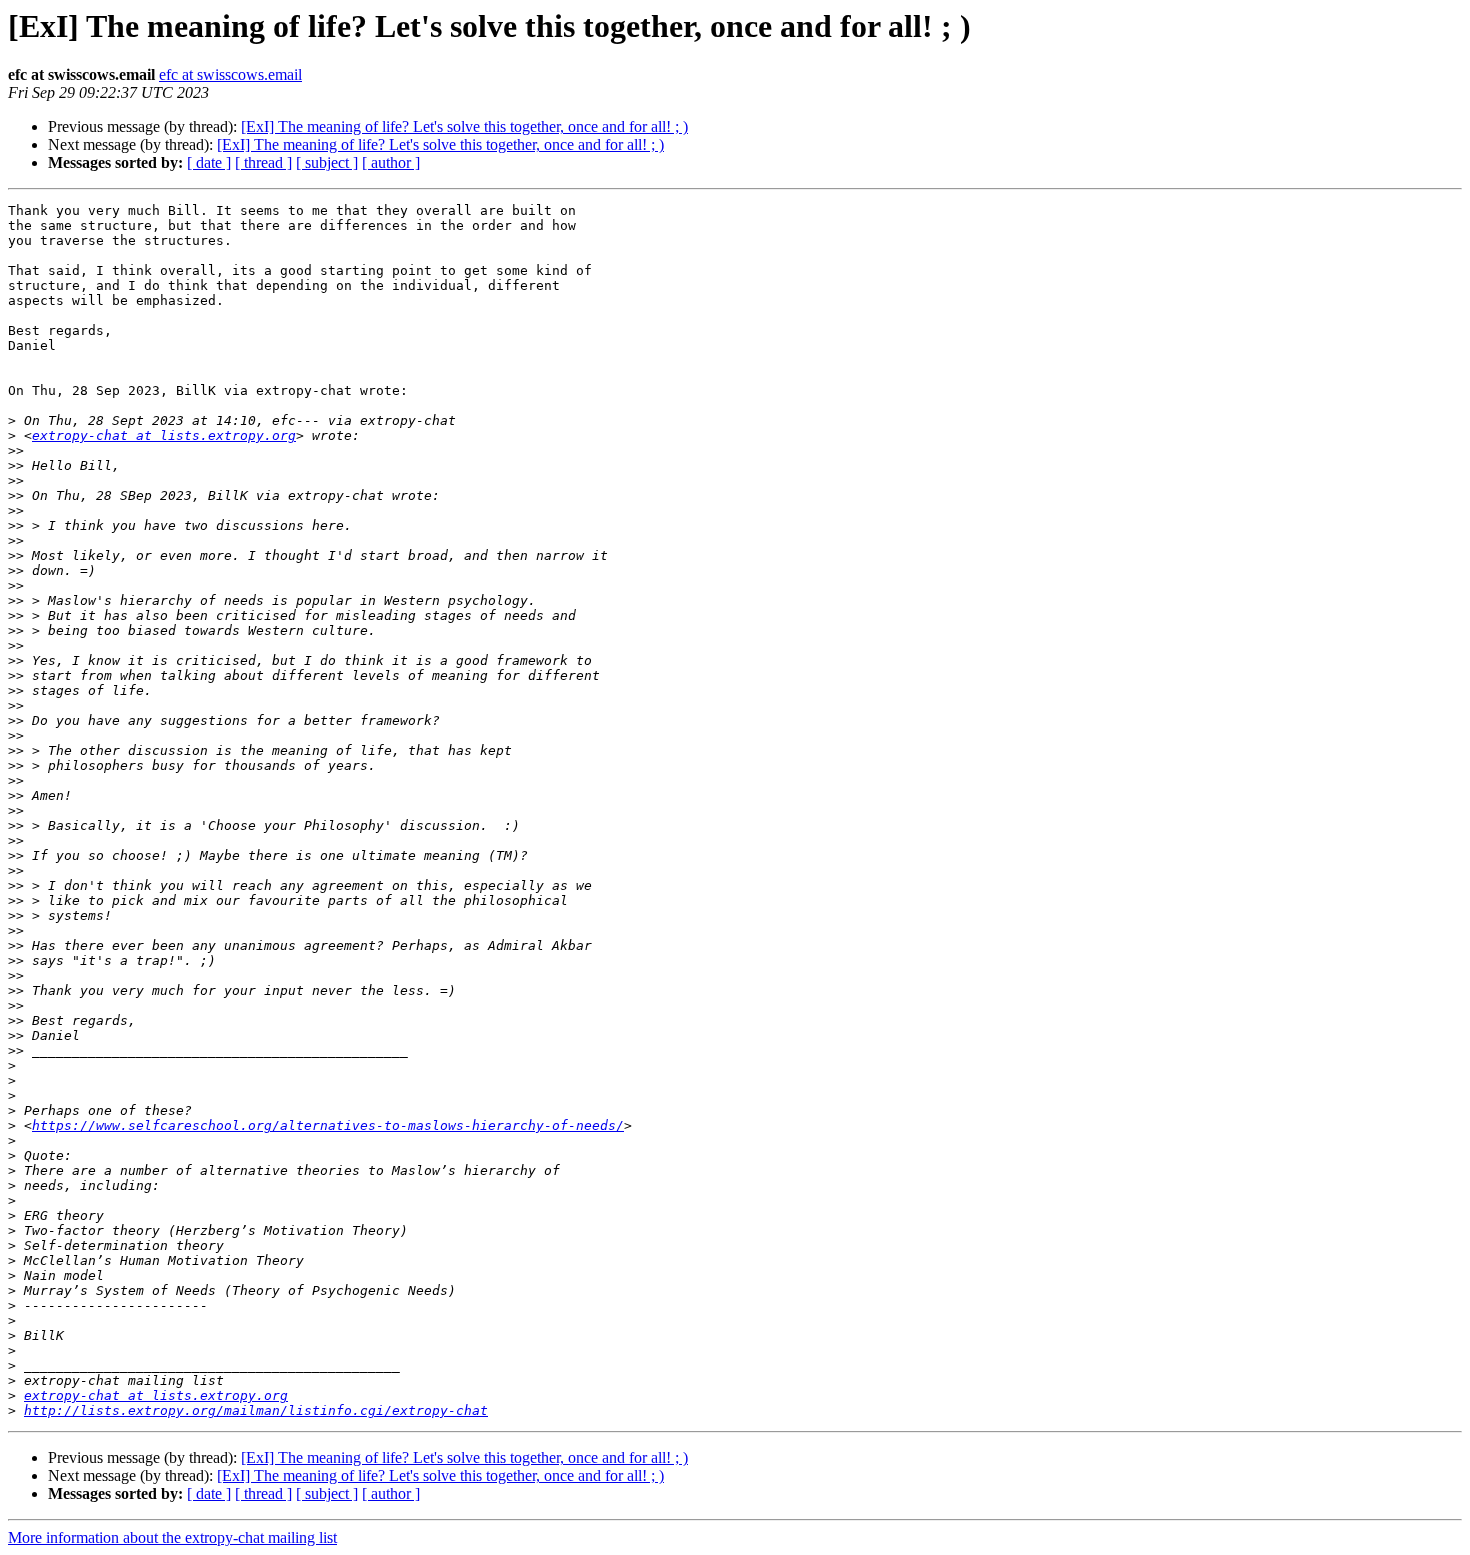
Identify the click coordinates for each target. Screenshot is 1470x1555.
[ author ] (391, 162)
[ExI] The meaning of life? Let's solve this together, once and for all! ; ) (464, 126)
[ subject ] (327, 162)
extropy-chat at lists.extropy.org (164, 435)
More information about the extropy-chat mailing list (172, 1537)
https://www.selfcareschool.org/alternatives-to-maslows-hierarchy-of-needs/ (328, 1125)
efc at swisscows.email (230, 74)
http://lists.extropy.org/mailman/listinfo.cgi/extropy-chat (256, 1410)
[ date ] (209, 162)
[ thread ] (263, 162)
